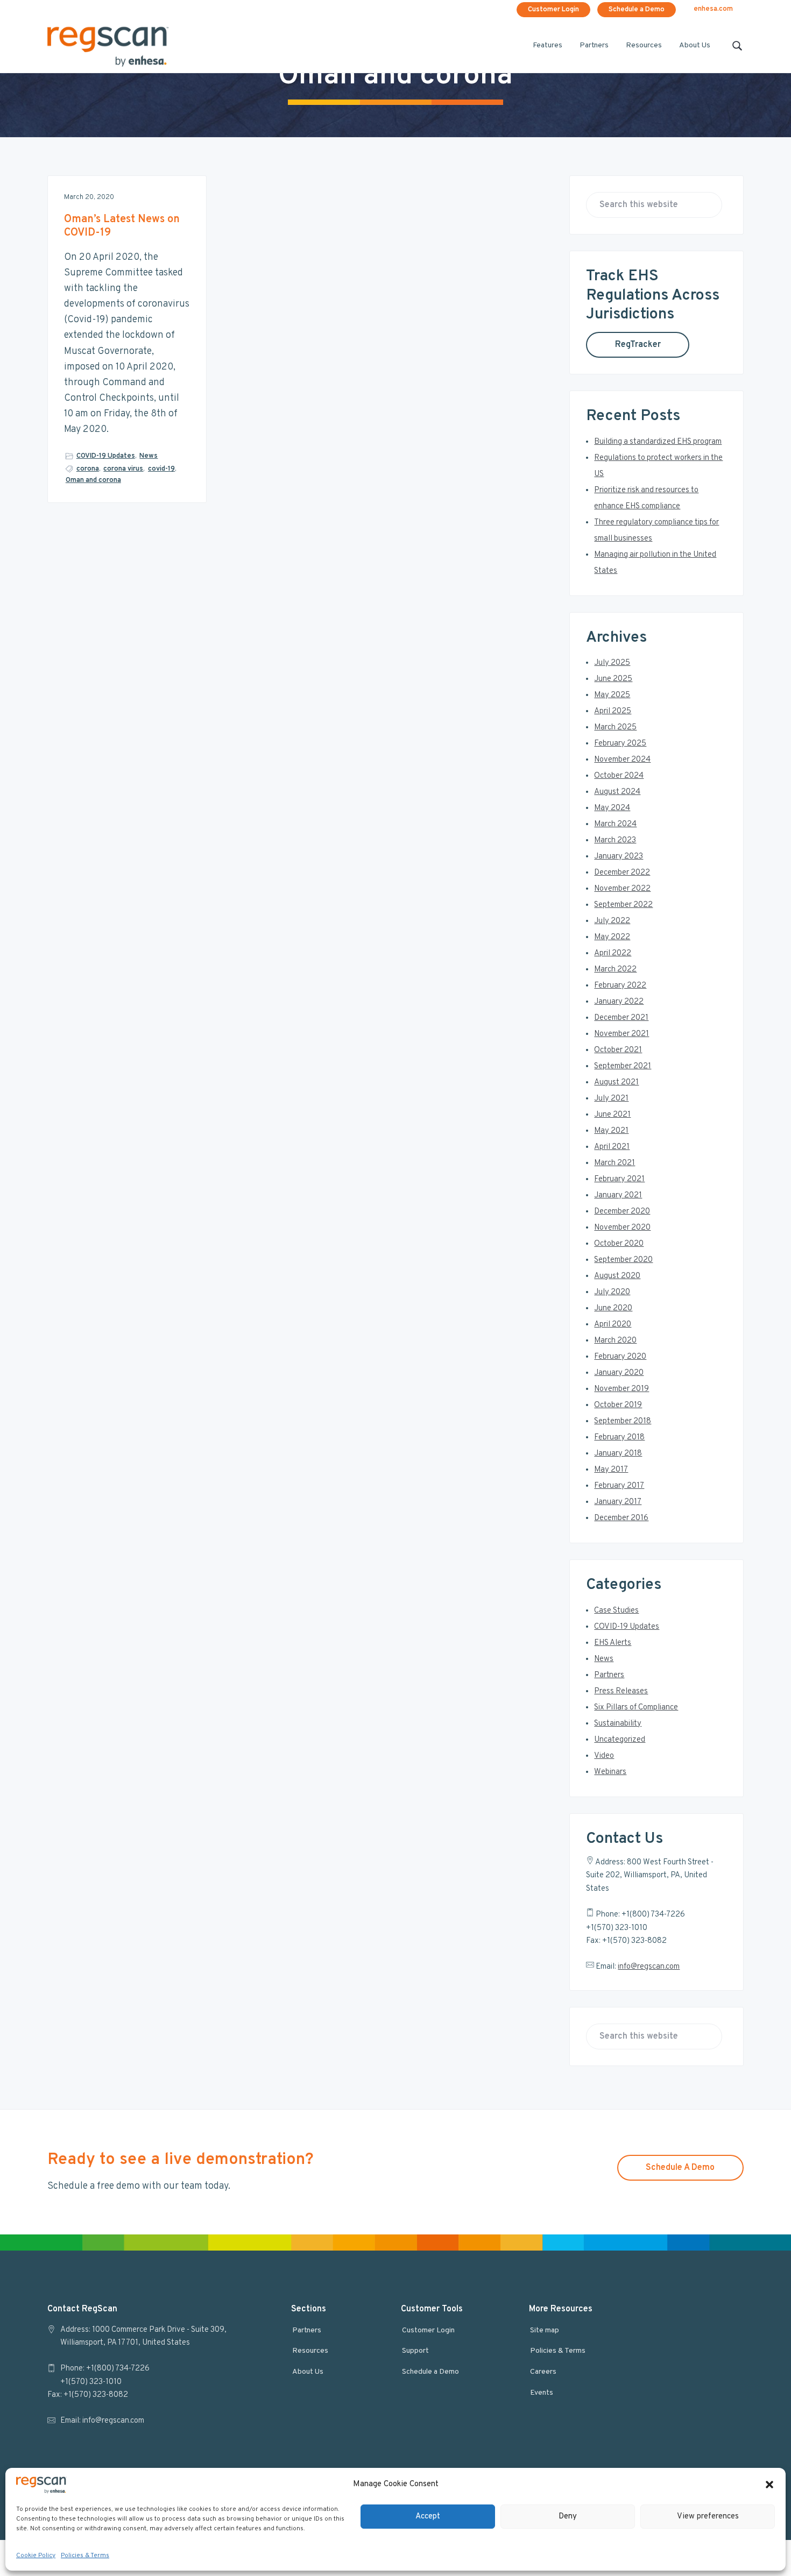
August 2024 (617, 792)
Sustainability (618, 1724)
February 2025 (620, 744)
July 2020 (612, 1292)
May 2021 (611, 1131)
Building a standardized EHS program (658, 442)
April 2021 (612, 1147)
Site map (545, 2330)
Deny (568, 2516)
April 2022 (613, 953)
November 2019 (621, 1389)
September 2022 (623, 905)
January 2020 (619, 1373)
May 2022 (612, 937)
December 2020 (622, 1212)
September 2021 (623, 1066)
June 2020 (613, 1308)
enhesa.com (713, 9)
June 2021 (612, 1115)
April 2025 (613, 711)
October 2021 (618, 1050)
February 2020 (620, 1357)
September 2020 (623, 1260)
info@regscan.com (649, 1967)
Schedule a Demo (637, 10)
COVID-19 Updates (106, 456)
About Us (308, 2372)
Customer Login (553, 10)
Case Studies (616, 1611)
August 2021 (616, 1083)
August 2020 (617, 1276)
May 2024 (612, 808)
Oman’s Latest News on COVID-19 (122, 226)
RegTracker (638, 345)
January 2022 (619, 1002)
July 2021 (611, 1099)
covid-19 (161, 469)
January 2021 (618, 1195)
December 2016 (621, 1518)
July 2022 (612, 921)
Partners (609, 1675)
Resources (310, 2351)
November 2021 (621, 1034)
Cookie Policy (36, 2556)
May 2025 (612, 695)
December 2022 (622, 873)
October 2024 (619, 776)
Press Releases (621, 1691)
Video (604, 1756)
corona (88, 469)
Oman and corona (93, 480)
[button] (769, 2485)
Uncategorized (620, 1740)
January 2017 (618, 1502)
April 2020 (613, 1325)
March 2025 (615, 728)
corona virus (123, 469)
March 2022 (615, 970)
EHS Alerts (613, 1643)
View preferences (708, 2516)
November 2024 (622, 760)
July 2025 (612, 663)
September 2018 (623, 1421)
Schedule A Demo (680, 2168)
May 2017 (611, 1470)
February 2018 (619, 1438)
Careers (543, 2372)
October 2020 (619, 1244)
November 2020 (622, 1228)
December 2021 (621, 1018)
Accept (428, 2516)
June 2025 (613, 679)
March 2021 (615, 1163)
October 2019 (618, 1405)
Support (415, 2351)
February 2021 (619, 1179)
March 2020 (615, 1341)
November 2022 (622, 889)
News (149, 456)
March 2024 (615, 824)
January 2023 (619, 857)
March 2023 (615, 840)
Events (542, 2393)
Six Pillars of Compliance (636, 1708)
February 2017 (619, 1486)
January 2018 (618, 1454)
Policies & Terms (85, 2556)
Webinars (610, 1772)
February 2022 (620, 986)
